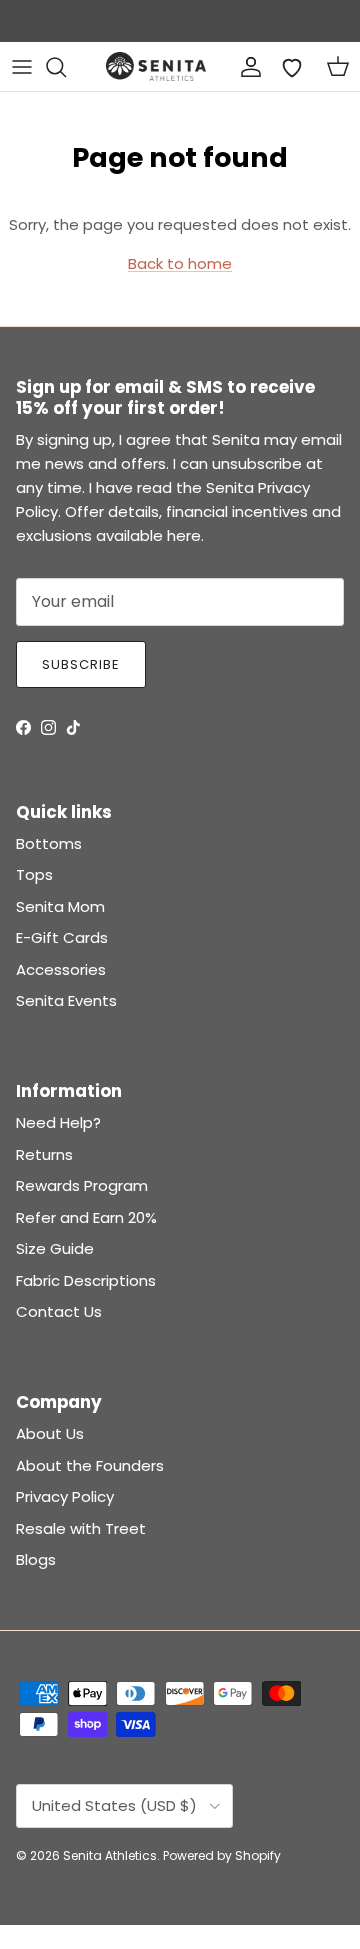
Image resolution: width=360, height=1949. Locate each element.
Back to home (180, 263)
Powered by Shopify (222, 1855)
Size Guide (55, 1248)
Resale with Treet (81, 1528)
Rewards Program (82, 1185)
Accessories (61, 969)
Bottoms (49, 843)
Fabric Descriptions (86, 1280)
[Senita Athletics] (156, 66)
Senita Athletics (110, 1855)
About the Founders (90, 1465)
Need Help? (58, 1122)
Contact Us (59, 1311)
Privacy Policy (65, 1496)
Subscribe (81, 664)
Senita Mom (60, 906)
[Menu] (22, 67)
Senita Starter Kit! (254, 27)
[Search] (66, 67)
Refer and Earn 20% (86, 1217)
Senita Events (66, 1000)
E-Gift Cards (62, 937)
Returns (44, 1154)
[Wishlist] (292, 67)
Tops (34, 874)
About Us (50, 1433)
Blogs (36, 1559)
